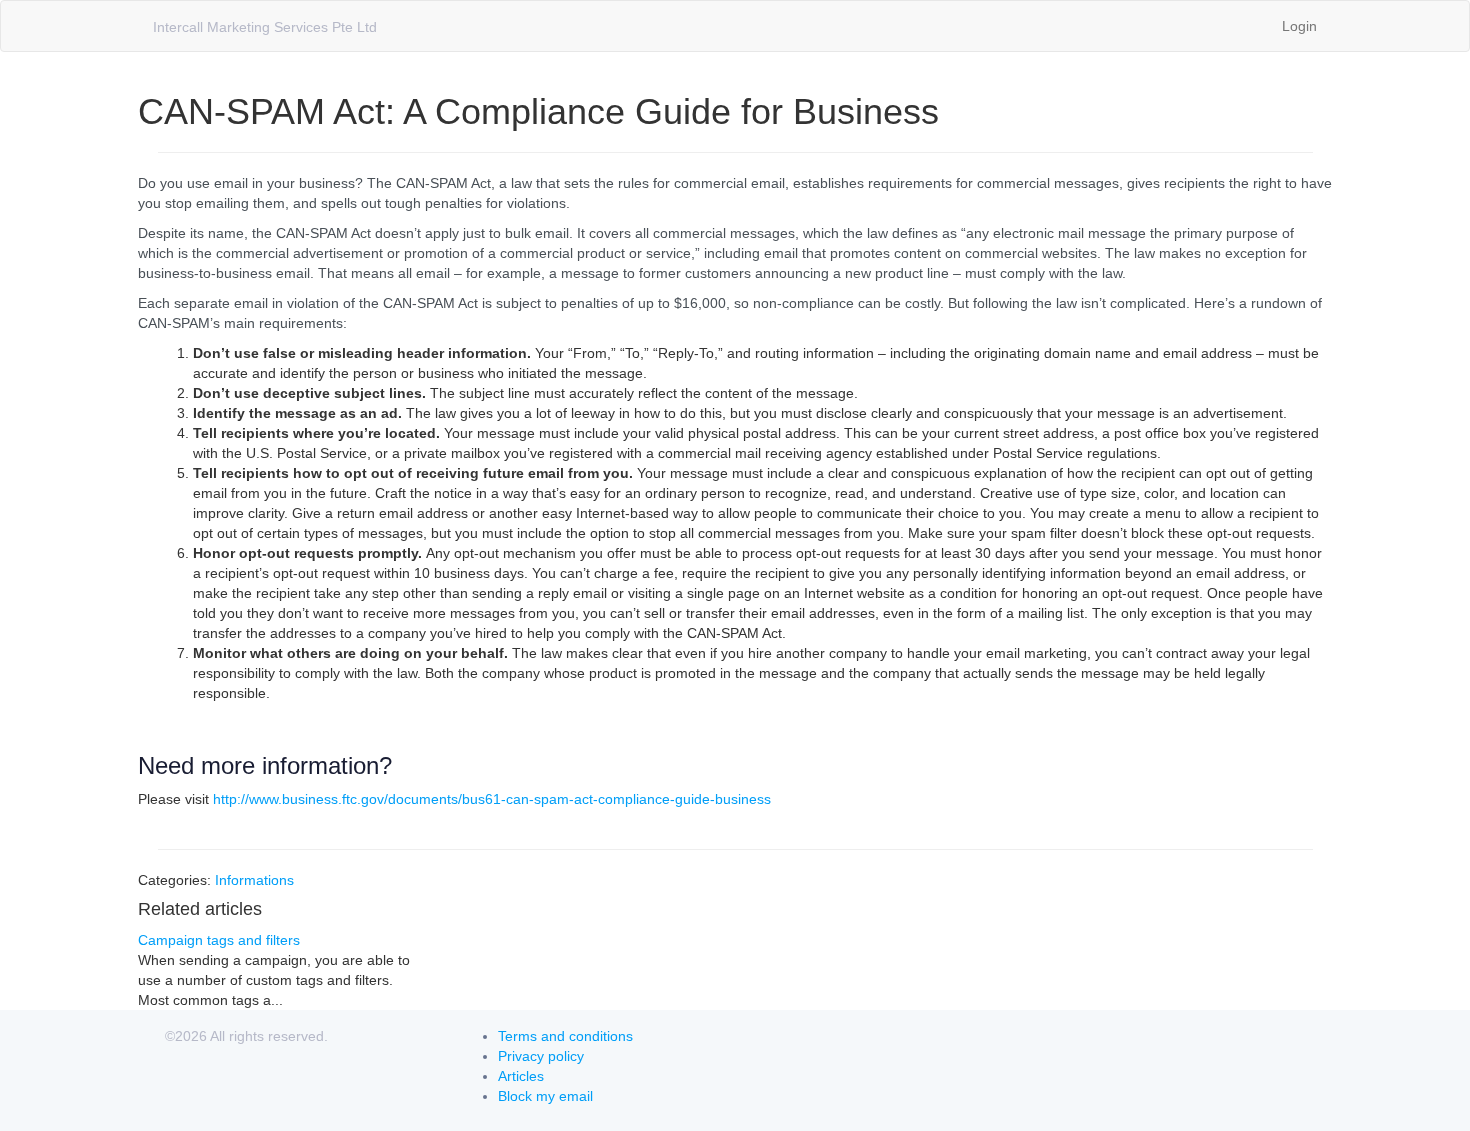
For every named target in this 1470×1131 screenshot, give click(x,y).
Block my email (545, 1096)
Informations (254, 880)
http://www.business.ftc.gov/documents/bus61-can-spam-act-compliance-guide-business (492, 799)
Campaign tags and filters (219, 940)
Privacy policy (541, 1056)
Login (1299, 26)
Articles (521, 1076)
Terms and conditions (565, 1036)
